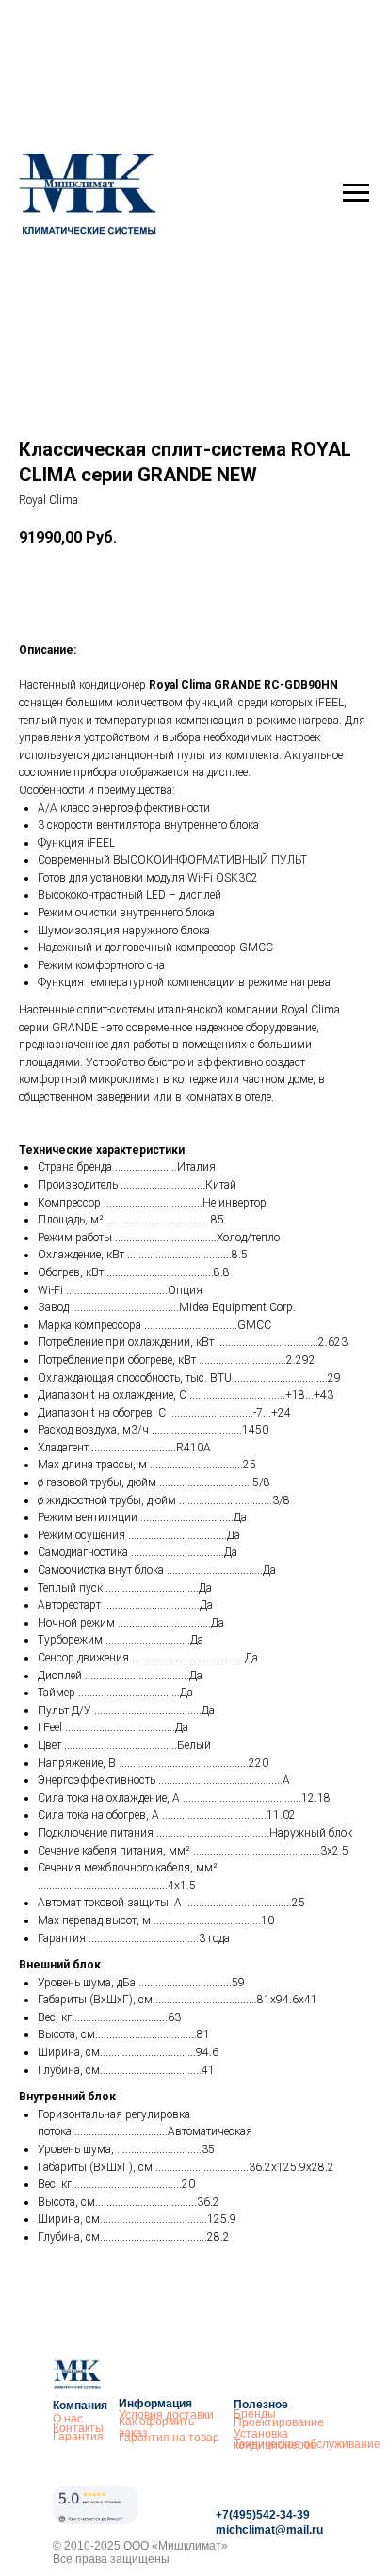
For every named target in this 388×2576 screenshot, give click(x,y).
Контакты (78, 2428)
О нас (68, 2419)
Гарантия (78, 2437)
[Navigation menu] (356, 193)
